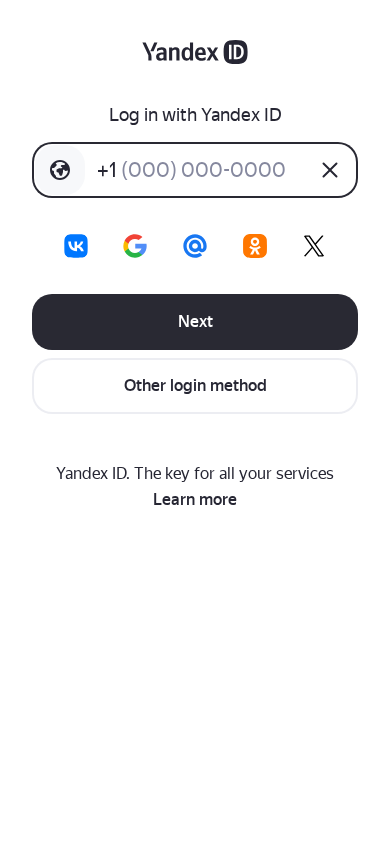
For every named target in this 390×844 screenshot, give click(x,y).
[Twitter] (314, 246)
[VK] (76, 246)
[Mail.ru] (195, 246)
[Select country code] (60, 170)
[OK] (255, 246)
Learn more (195, 499)
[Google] (135, 246)
